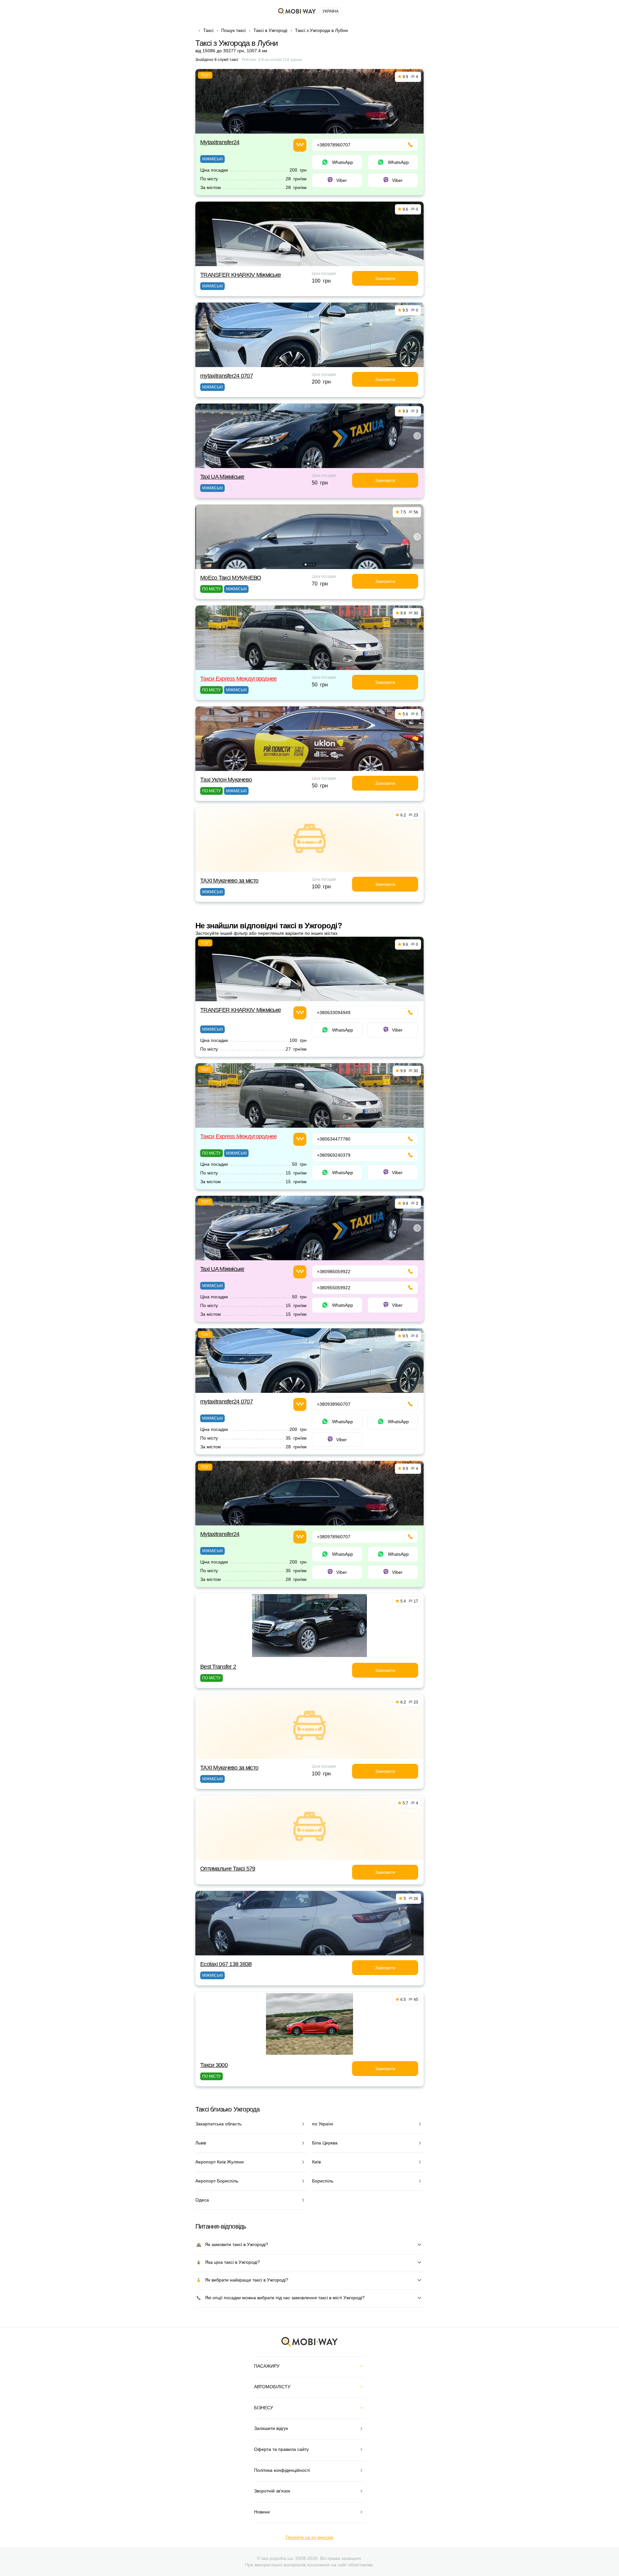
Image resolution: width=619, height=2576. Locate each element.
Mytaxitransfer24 (220, 142)
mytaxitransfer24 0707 (226, 376)
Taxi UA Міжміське (222, 477)
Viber (342, 180)
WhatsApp (343, 162)
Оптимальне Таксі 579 (228, 1869)
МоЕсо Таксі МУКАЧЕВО (231, 578)
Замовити (385, 278)
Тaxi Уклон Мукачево (226, 780)
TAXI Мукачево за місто (229, 881)
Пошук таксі (233, 30)
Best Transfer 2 (218, 1667)
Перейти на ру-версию (310, 2537)
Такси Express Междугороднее (239, 679)
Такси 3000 (214, 2065)
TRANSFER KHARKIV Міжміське (241, 275)
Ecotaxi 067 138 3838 (226, 1964)
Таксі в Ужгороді (270, 30)
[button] (308, 464)
